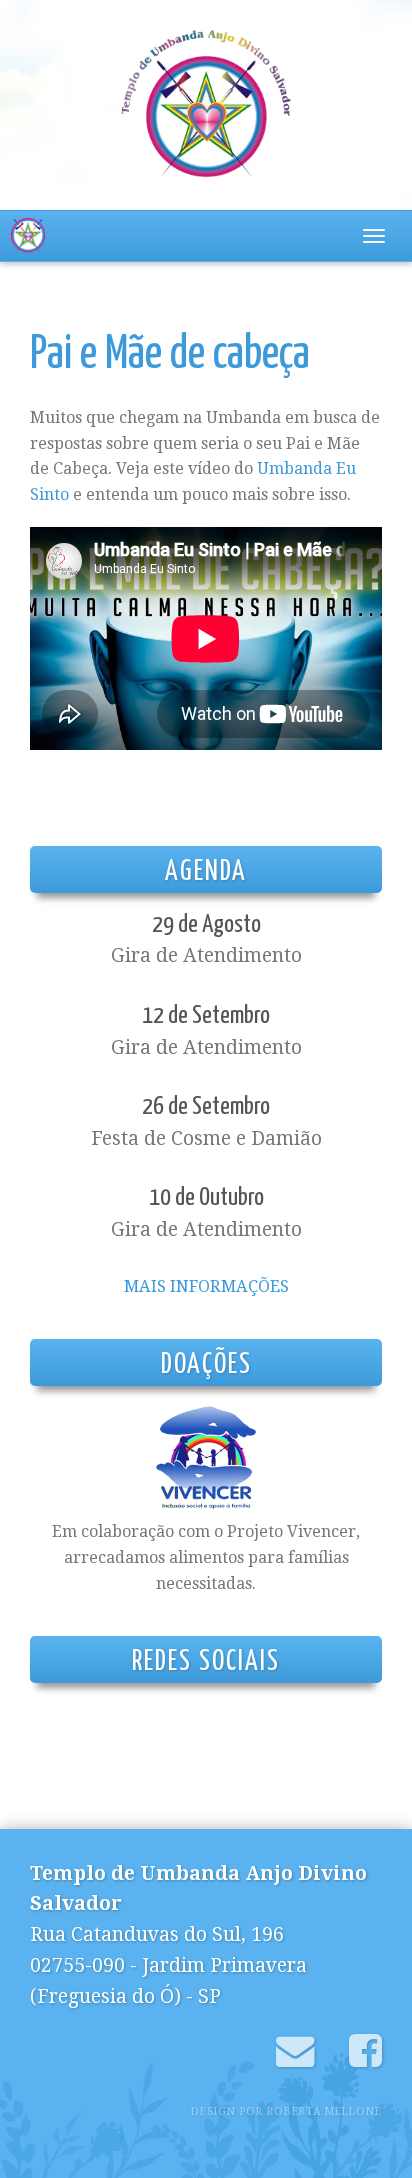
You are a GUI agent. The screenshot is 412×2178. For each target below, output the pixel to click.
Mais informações (206, 1286)
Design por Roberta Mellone (286, 2111)
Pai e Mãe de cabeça (170, 355)
